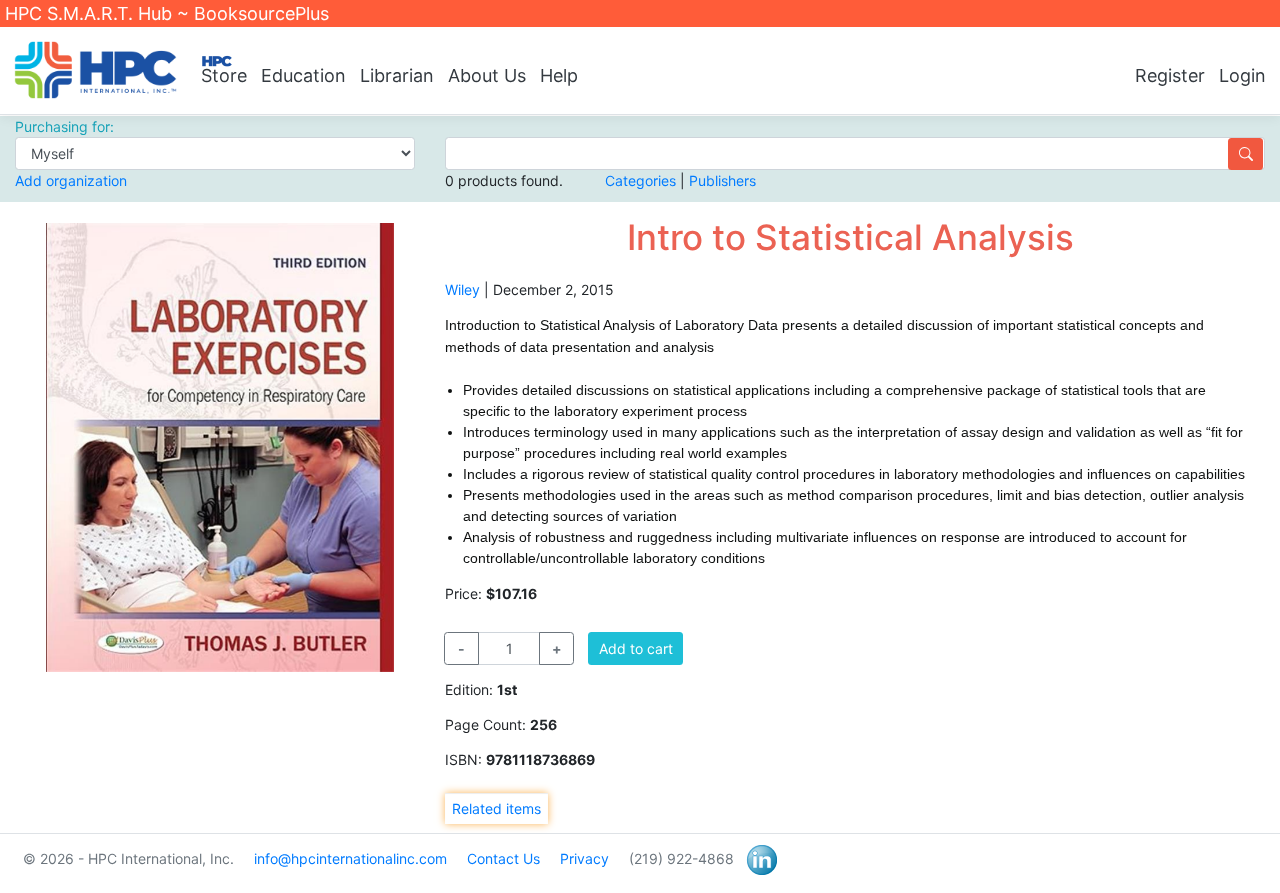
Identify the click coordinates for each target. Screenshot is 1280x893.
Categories (640, 180)
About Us (487, 75)
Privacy (584, 858)
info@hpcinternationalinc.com (350, 858)
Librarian (397, 75)
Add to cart (636, 648)
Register (1170, 75)
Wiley (462, 289)
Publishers (722, 180)
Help (559, 75)
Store (224, 75)
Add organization (71, 180)
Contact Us (503, 858)
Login (1242, 75)
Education (303, 75)
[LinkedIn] (762, 858)
